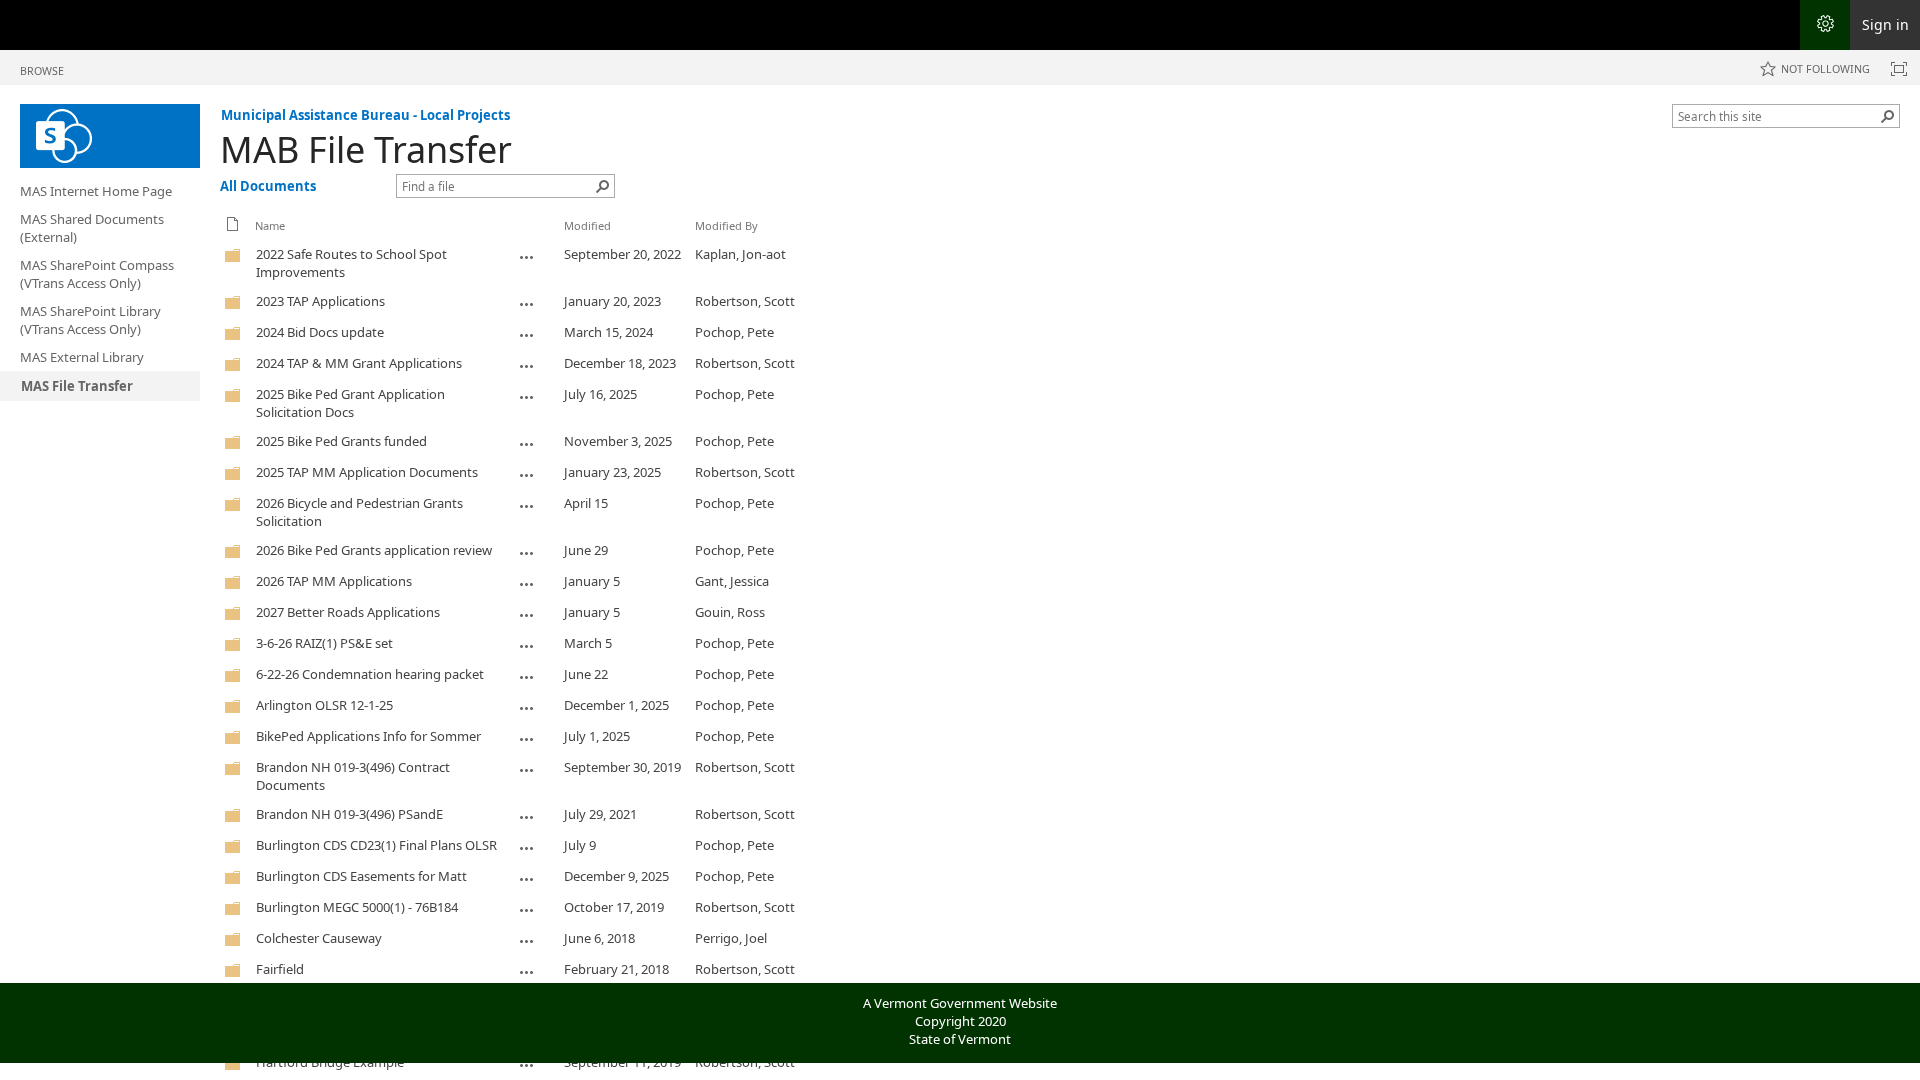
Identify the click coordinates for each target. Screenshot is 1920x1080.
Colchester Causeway (319, 938)
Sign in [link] (1885, 24)
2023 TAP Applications (320, 301)
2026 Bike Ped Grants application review (374, 550)
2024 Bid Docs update (320, 332)
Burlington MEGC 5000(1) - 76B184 (357, 907)
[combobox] (1778, 116)
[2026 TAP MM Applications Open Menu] (527, 584)
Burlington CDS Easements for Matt (361, 876)
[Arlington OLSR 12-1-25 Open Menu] (527, 708)
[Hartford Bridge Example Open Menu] (527, 1065)
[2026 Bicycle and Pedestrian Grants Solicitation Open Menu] (527, 506)
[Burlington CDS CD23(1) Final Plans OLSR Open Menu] (527, 848)
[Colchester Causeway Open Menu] (527, 941)
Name (270, 225)
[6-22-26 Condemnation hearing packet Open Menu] (527, 677)
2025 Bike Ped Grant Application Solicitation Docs (350, 403)
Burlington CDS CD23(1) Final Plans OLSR (376, 845)
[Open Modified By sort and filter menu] (702, 240)
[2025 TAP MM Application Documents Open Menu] (527, 475)
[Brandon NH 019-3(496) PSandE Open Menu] (527, 817)
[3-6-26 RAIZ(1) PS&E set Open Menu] (527, 646)
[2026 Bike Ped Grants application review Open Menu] (527, 553)
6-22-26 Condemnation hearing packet (370, 674)
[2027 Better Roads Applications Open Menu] (527, 615)
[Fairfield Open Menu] (527, 972)
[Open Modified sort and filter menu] (571, 240)
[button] (1888, 116)
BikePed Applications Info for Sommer (368, 736)
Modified (587, 225)
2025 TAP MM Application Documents (367, 472)
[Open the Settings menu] (1825, 25)
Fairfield (280, 969)
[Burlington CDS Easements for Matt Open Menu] (527, 879)
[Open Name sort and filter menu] (262, 240)
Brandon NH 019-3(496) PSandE (349, 814)
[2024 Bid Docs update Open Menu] (527, 335)
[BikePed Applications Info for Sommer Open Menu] (527, 739)
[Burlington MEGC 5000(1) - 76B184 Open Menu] (527, 910)
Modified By (726, 225)
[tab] (42, 66)
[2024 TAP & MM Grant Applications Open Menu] (527, 366)
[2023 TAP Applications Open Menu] (527, 304)
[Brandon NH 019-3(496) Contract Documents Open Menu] (527, 770)
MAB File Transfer (366, 149)
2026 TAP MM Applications (334, 581)
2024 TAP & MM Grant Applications (359, 363)
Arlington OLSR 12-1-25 (324, 705)
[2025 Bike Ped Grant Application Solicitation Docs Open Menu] (527, 397)
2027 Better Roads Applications (348, 612)
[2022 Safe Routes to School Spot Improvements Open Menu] (527, 257)
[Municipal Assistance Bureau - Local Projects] (110, 136)
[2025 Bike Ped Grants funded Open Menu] (527, 444)
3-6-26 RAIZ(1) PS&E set (324, 643)
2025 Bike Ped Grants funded (341, 441)
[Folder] (233, 259)
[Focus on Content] (1899, 69)
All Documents (268, 186)
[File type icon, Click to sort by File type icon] (233, 227)
